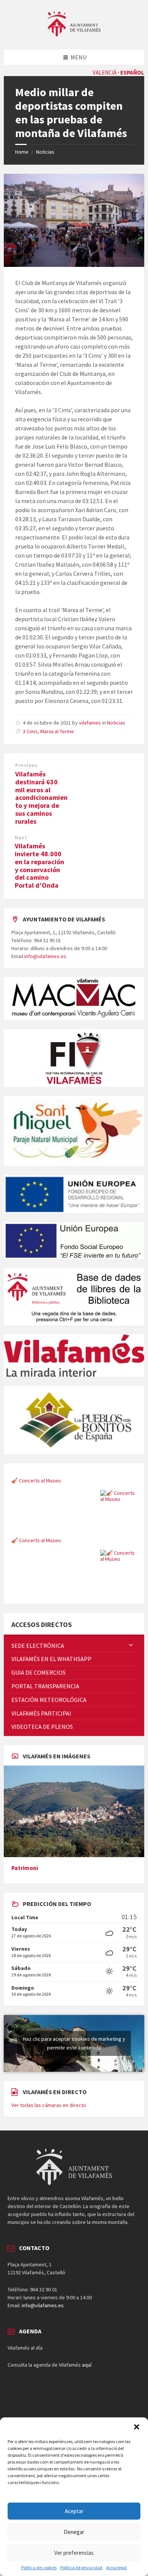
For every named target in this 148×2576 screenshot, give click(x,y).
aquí (87, 2365)
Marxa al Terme (57, 731)
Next (21, 838)
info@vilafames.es (45, 956)
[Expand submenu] (131, 1646)
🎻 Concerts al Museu (36, 1480)
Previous (26, 765)
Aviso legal (117, 2568)
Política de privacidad (81, 2568)
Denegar (74, 2532)
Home (22, 152)
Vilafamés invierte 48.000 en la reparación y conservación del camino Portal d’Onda (39, 866)
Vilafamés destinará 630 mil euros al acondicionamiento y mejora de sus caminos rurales (41, 798)
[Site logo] (74, 34)
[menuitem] (74, 1646)
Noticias (45, 152)
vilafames (90, 723)
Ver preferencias (74, 2553)
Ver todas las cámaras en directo (49, 2105)
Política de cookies (39, 2568)
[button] (137, 2427)
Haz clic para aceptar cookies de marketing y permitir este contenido (74, 2043)
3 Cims (30, 731)
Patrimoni (25, 1868)
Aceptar (74, 2511)
